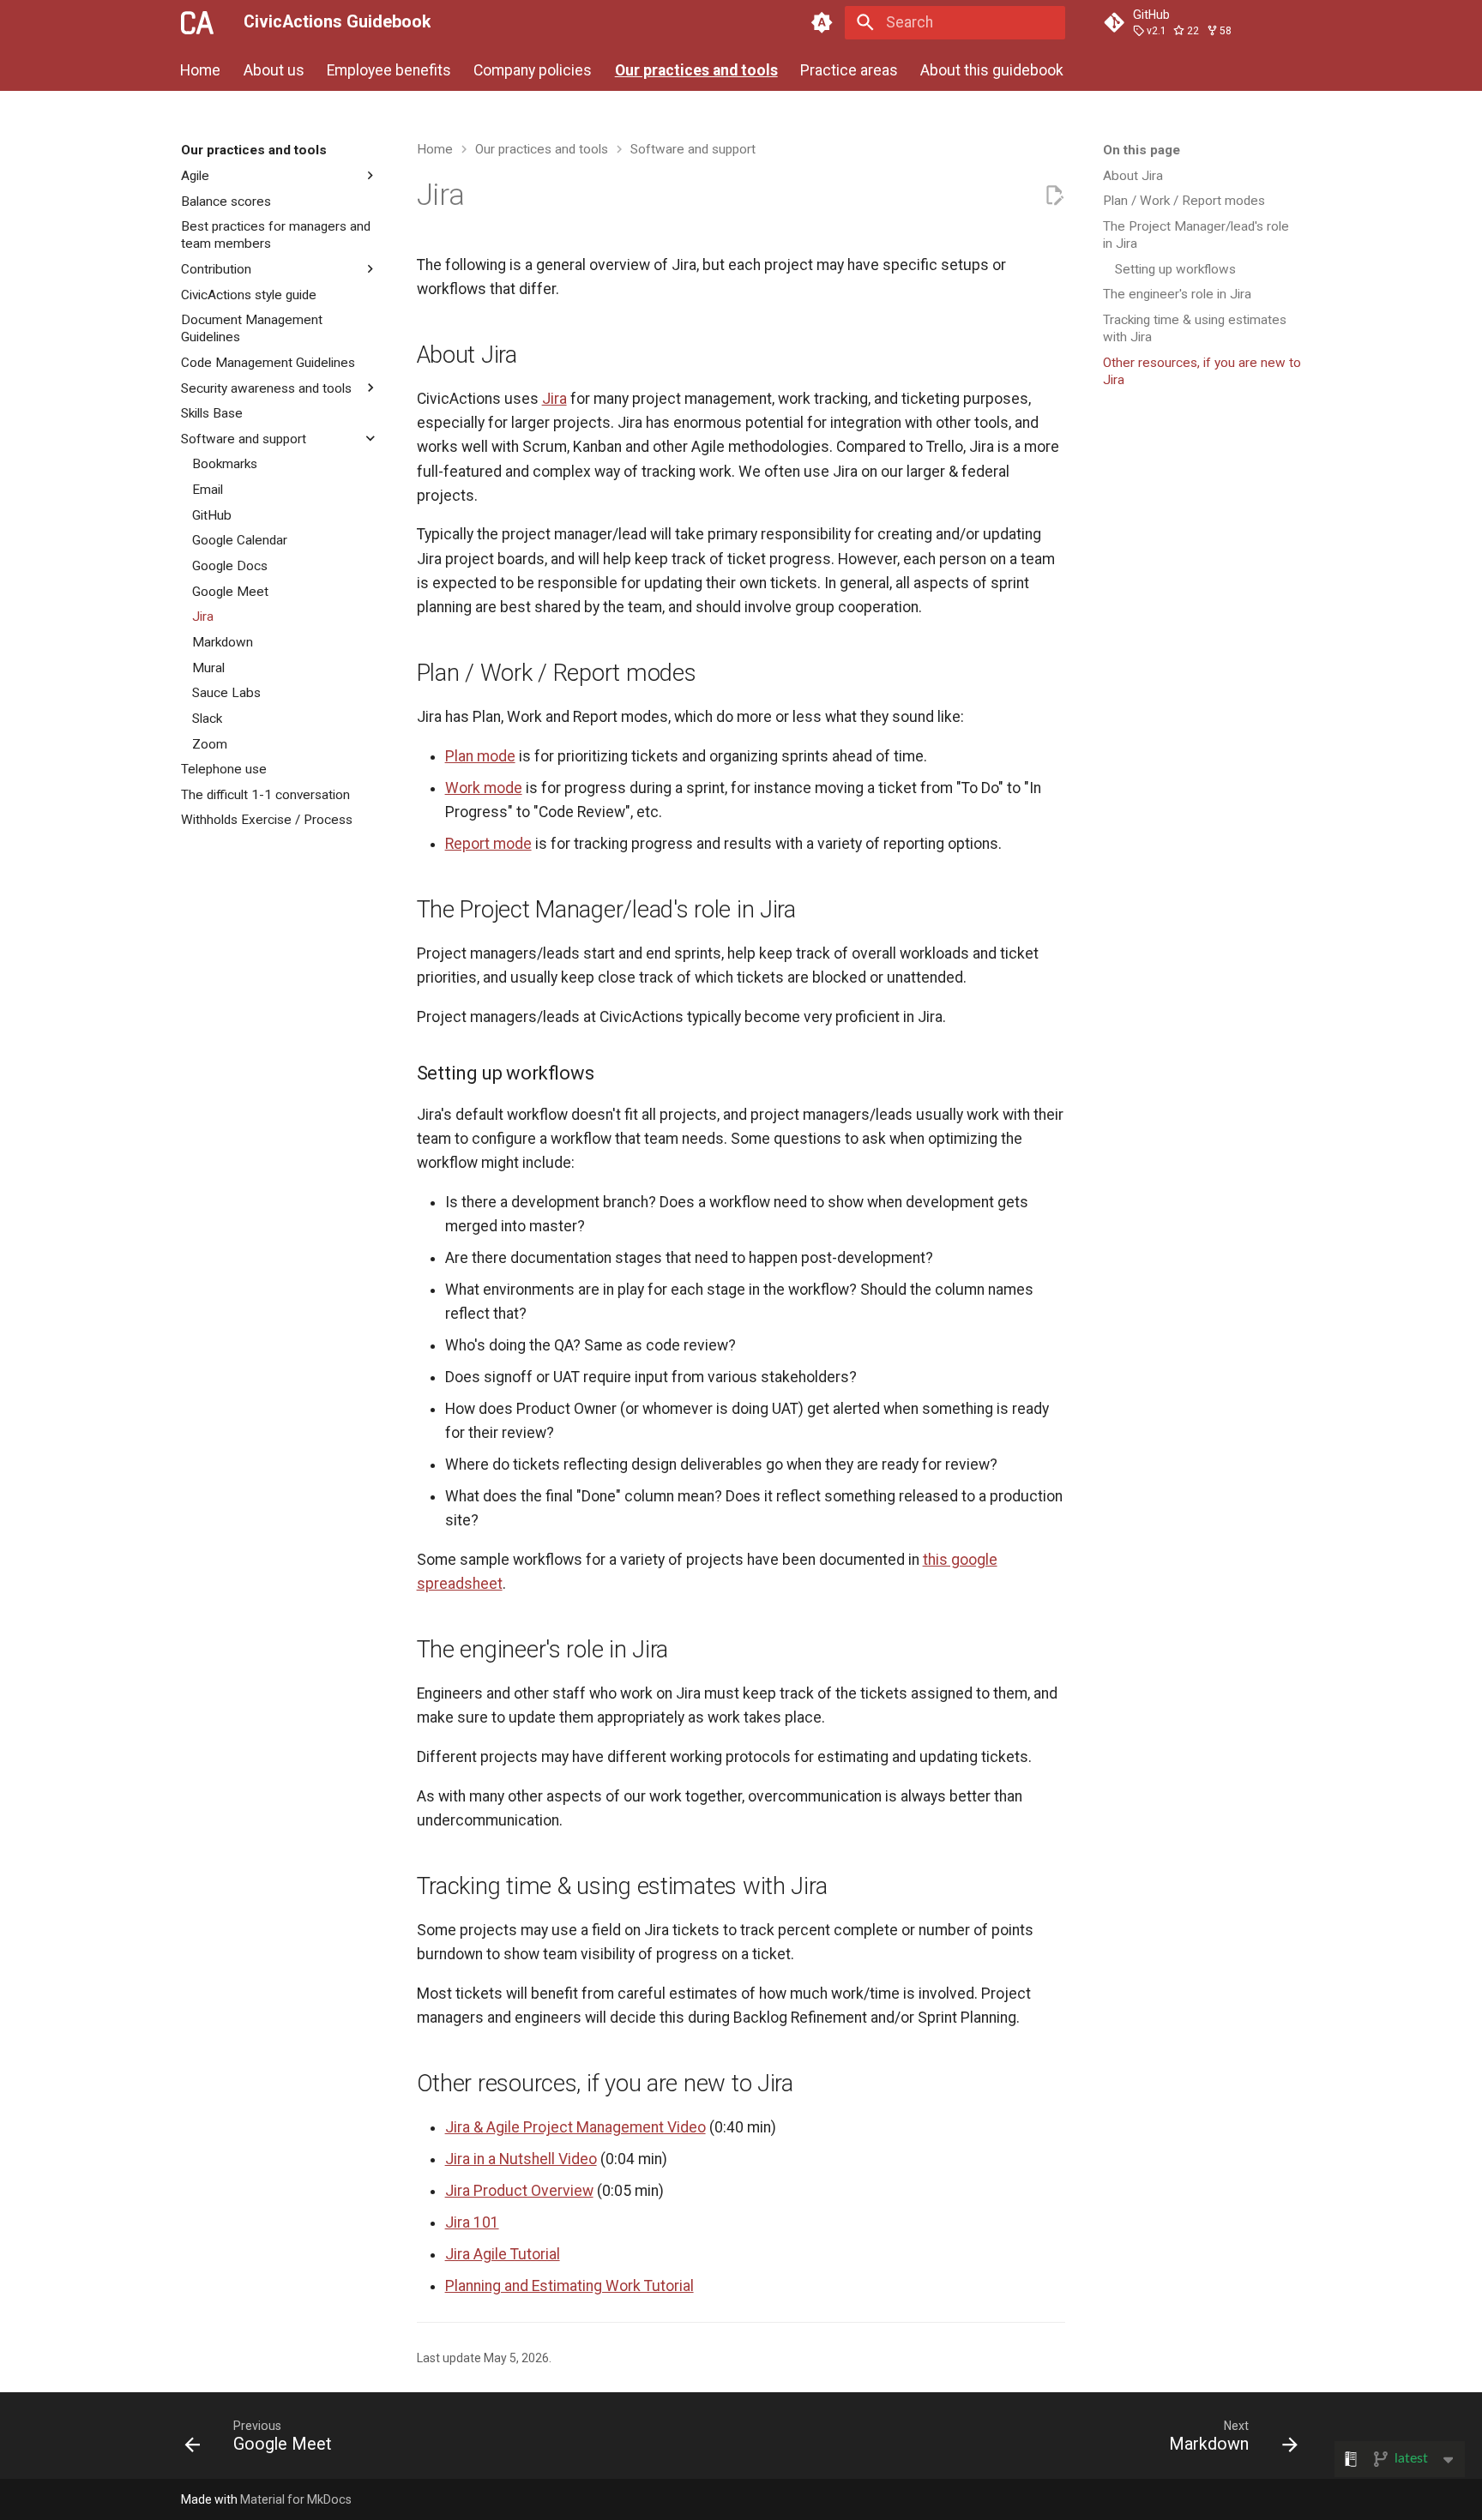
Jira (554, 399)
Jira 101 (472, 2222)
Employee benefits (389, 69)
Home (201, 69)
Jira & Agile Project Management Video (575, 2127)
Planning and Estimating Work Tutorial (569, 2286)
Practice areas (849, 69)
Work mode (484, 788)
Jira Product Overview (519, 2191)
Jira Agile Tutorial (503, 2254)
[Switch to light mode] (822, 22)
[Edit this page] (1054, 195)
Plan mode (480, 756)
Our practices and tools (696, 69)
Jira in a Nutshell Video (521, 2159)
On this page (1142, 150)
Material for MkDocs (296, 2499)
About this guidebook (993, 69)
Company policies (533, 69)
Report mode (488, 844)
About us (274, 69)
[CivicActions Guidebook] (197, 22)
